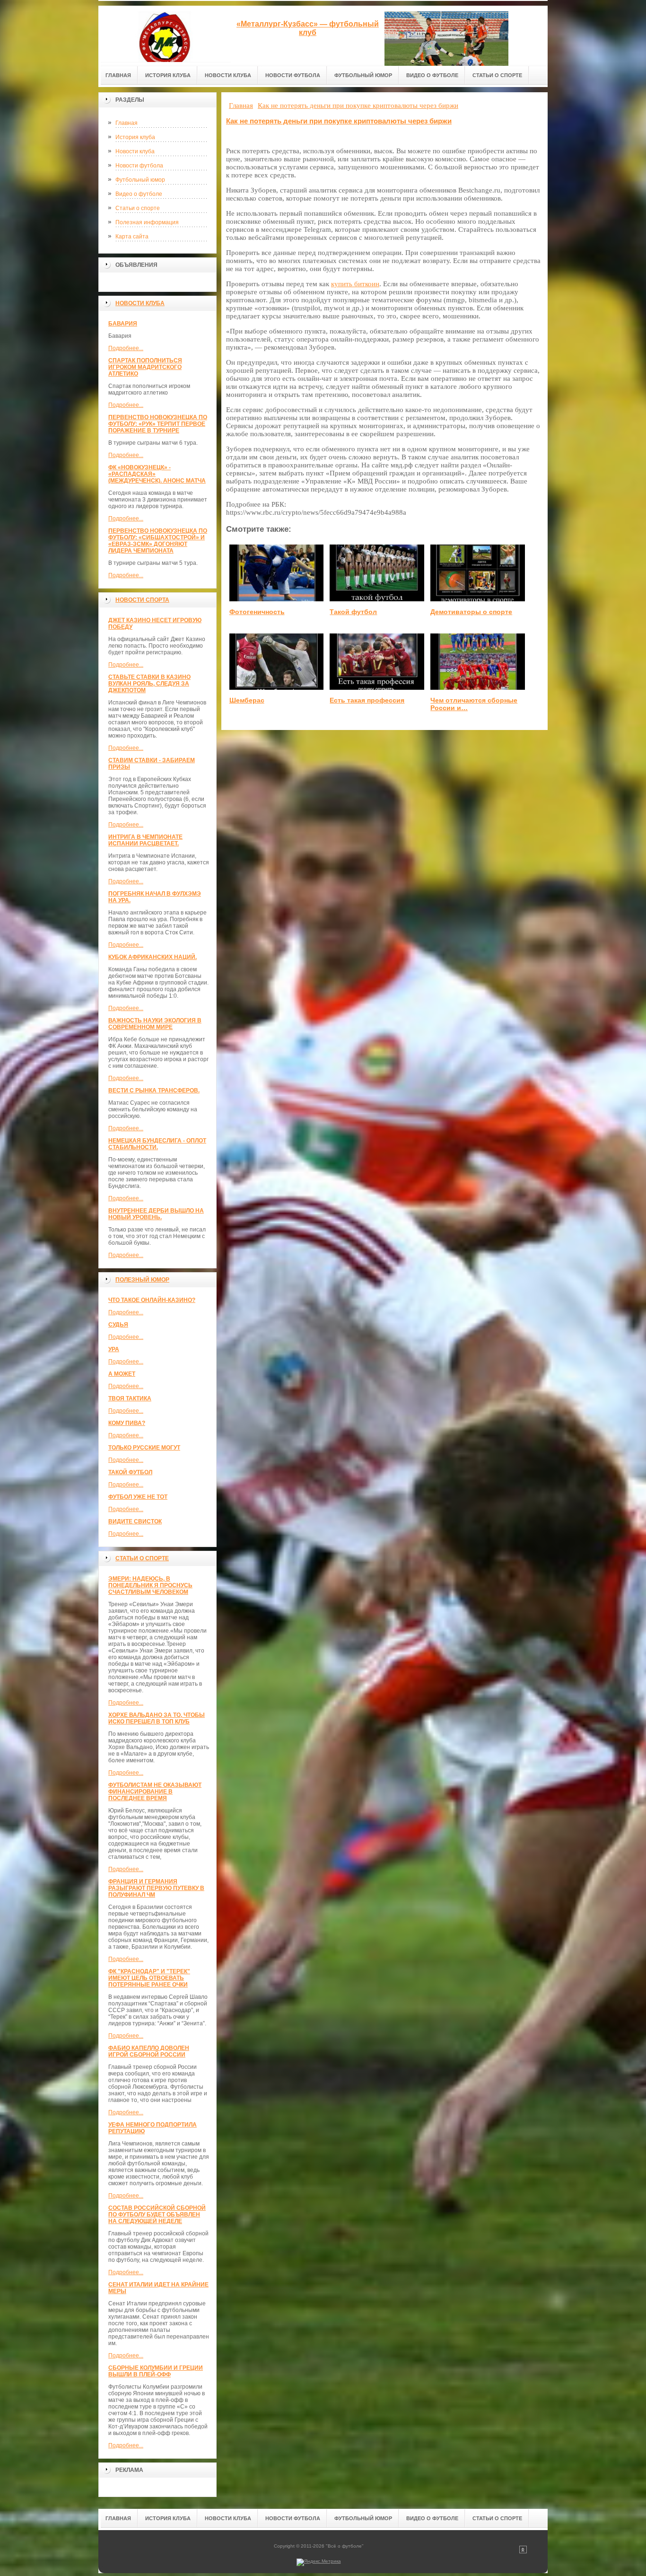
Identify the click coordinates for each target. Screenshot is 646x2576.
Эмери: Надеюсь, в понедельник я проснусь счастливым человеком (150, 1585)
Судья (118, 1325)
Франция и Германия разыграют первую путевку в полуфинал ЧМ (156, 1888)
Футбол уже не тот (138, 1497)
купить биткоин (355, 284)
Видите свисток (135, 1521)
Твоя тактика (130, 1398)
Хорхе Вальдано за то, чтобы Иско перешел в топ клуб (157, 1718)
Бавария (123, 324)
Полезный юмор (142, 1280)
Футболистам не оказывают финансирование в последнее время (155, 1792)
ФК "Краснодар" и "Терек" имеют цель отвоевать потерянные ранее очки (149, 1978)
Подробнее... (126, 348)
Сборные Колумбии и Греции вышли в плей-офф (156, 2371)
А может (122, 1374)
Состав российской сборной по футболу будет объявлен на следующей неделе (157, 2215)
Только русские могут (144, 1448)
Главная (127, 123)
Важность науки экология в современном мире (155, 1024)
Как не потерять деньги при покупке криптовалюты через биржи (339, 121)
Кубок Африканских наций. (153, 957)
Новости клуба (135, 151)
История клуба (135, 137)
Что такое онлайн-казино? (152, 1300)
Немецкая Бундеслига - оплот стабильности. (157, 1144)
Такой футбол (130, 1472)
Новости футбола (139, 166)
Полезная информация (147, 222)
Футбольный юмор (140, 180)
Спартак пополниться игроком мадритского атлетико (145, 367)
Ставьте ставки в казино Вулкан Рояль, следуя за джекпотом (149, 684)
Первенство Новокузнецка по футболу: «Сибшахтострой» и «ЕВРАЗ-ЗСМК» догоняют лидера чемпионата (158, 541)
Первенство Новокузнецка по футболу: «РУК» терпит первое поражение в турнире (158, 424)
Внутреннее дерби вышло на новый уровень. (156, 1214)
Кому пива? (127, 1423)
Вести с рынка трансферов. (154, 1090)
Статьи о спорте (138, 208)
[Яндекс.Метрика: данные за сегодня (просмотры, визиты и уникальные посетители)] (319, 2562)
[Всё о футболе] (165, 34)
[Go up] (523, 2552)
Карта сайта (132, 237)
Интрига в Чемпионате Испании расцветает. (145, 840)
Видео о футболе (139, 194)
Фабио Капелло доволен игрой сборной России (149, 2051)
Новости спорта (142, 600)
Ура (114, 1349)
